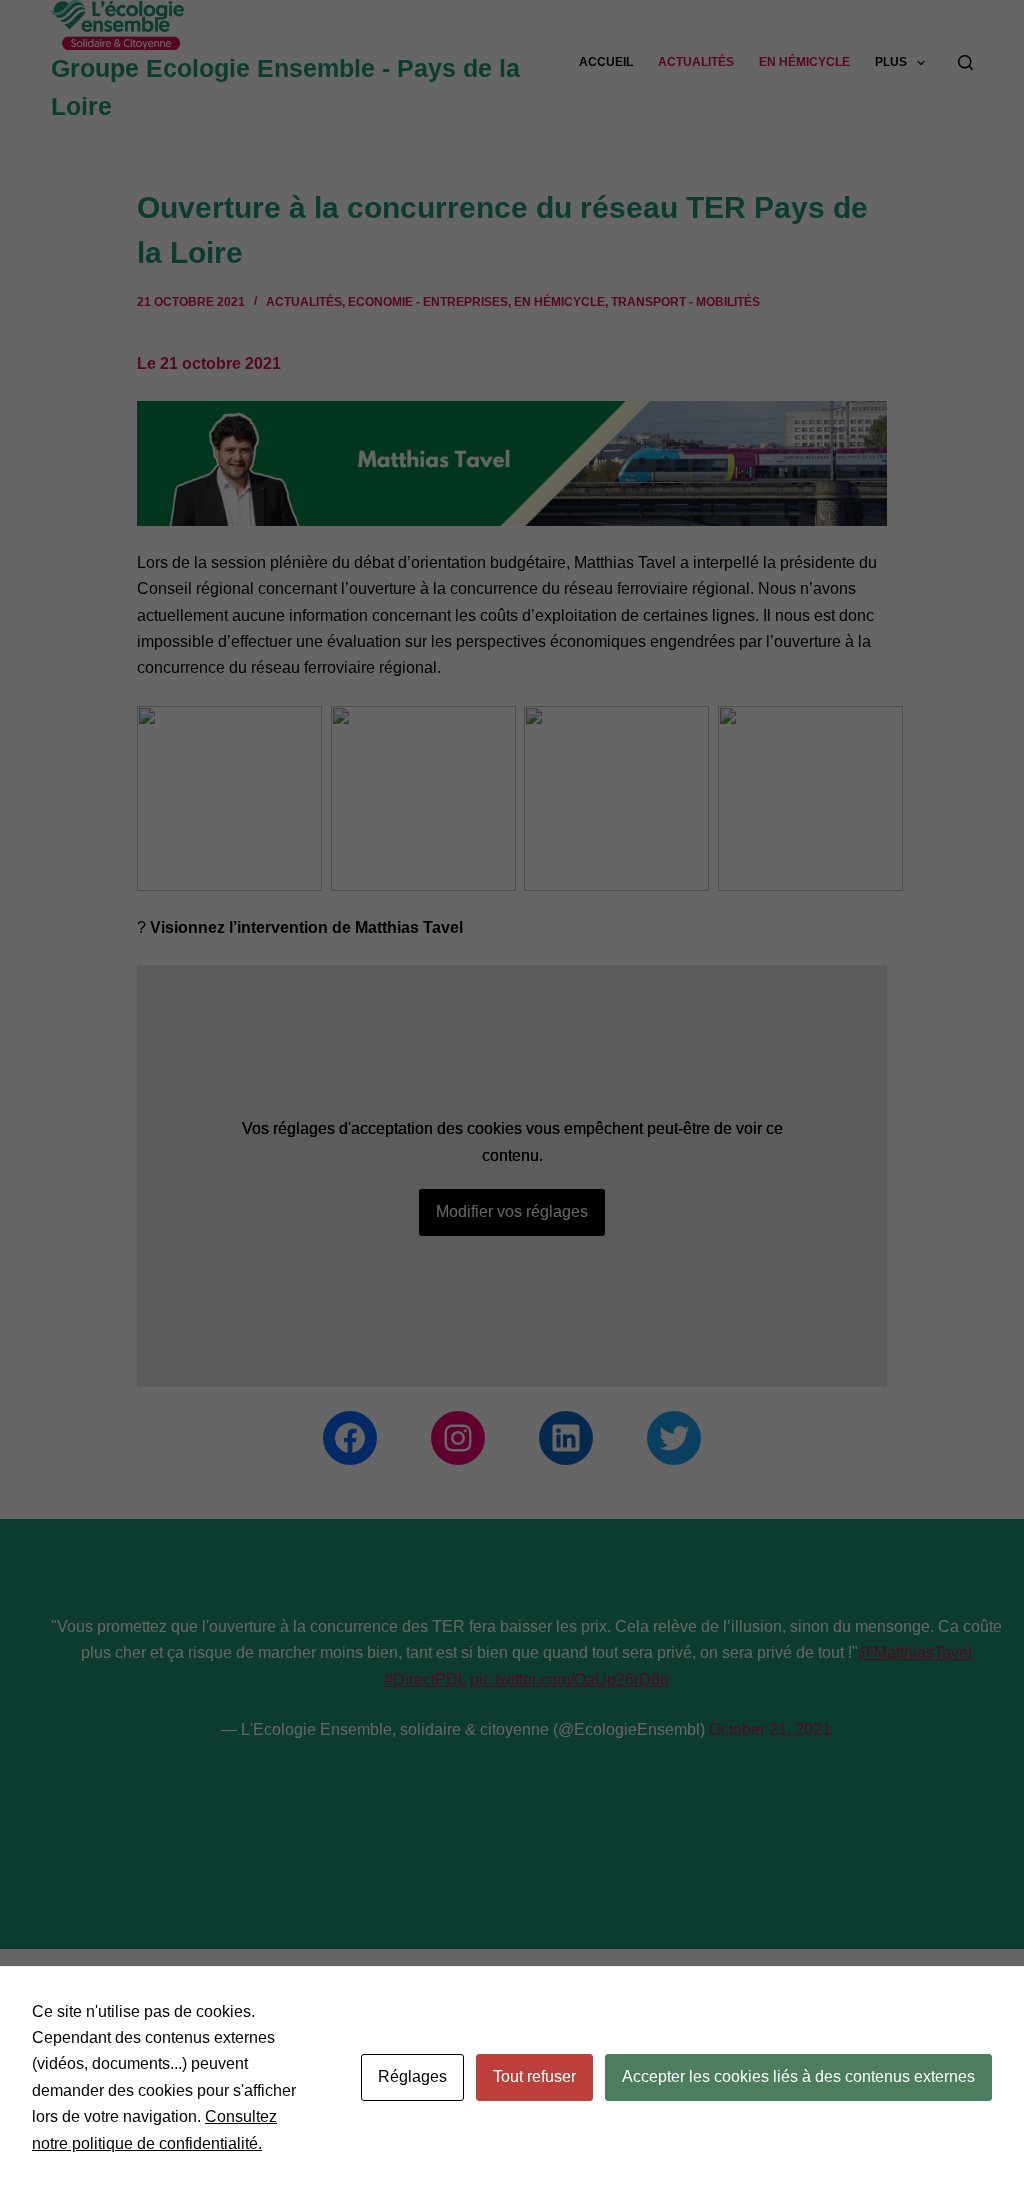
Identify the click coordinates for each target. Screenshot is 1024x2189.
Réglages (412, 2076)
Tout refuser (534, 2076)
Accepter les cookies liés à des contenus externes (798, 2076)
